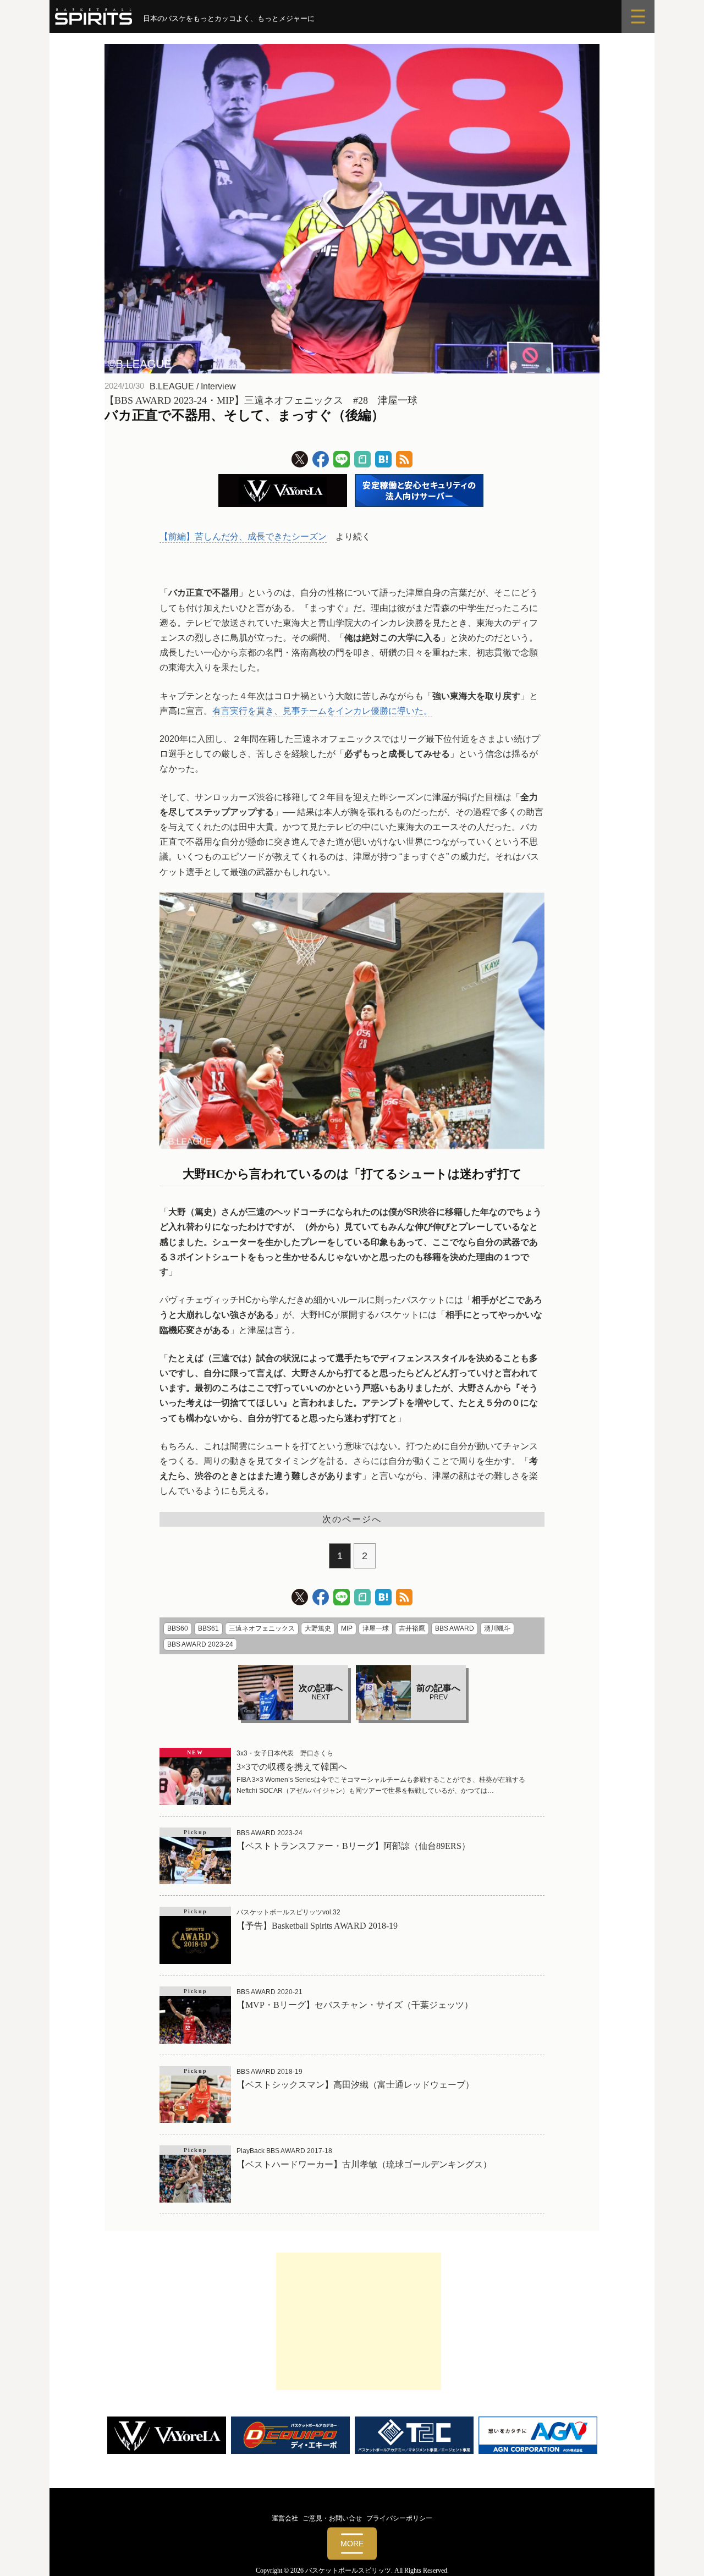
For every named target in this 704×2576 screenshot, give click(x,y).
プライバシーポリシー (399, 2518)
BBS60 (178, 1628)
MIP (347, 1628)
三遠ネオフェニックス (262, 1628)
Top (678, 2550)
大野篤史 (318, 1628)
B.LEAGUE (172, 386)
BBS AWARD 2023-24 (200, 1644)
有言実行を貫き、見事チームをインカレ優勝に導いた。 (322, 711)
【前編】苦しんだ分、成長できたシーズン (243, 536)
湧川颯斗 (497, 1628)
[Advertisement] (359, 2321)
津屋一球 (376, 1628)
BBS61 (208, 1628)
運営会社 (285, 2518)
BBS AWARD (455, 1628)
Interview (218, 386)
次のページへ (352, 1519)
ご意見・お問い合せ (332, 2518)
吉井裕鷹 (412, 1628)
